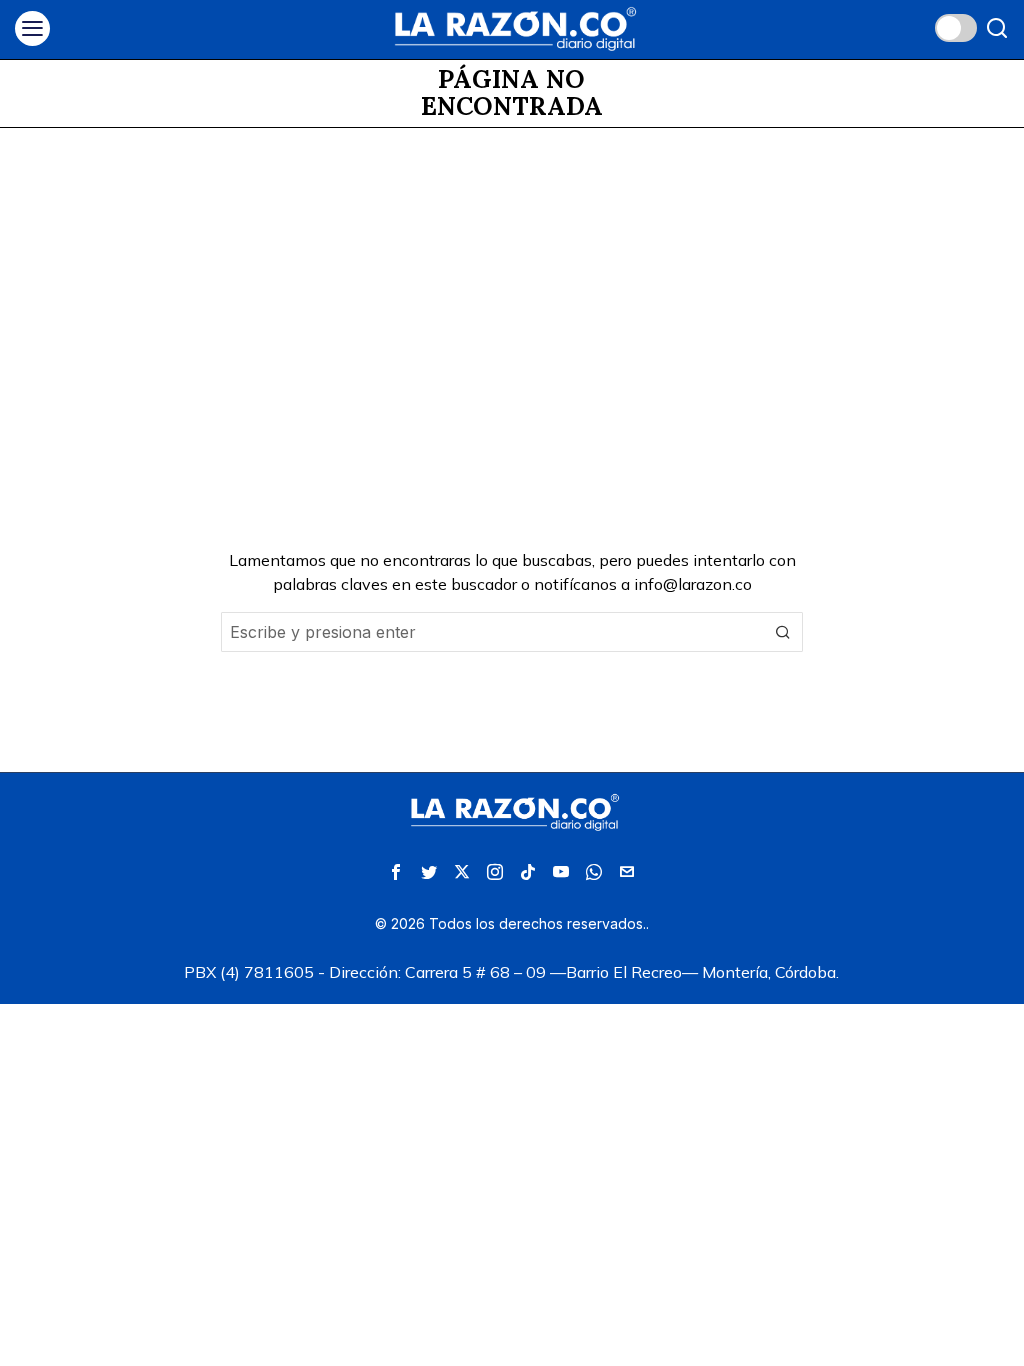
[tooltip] (396, 872)
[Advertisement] (512, 278)
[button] (783, 632)
